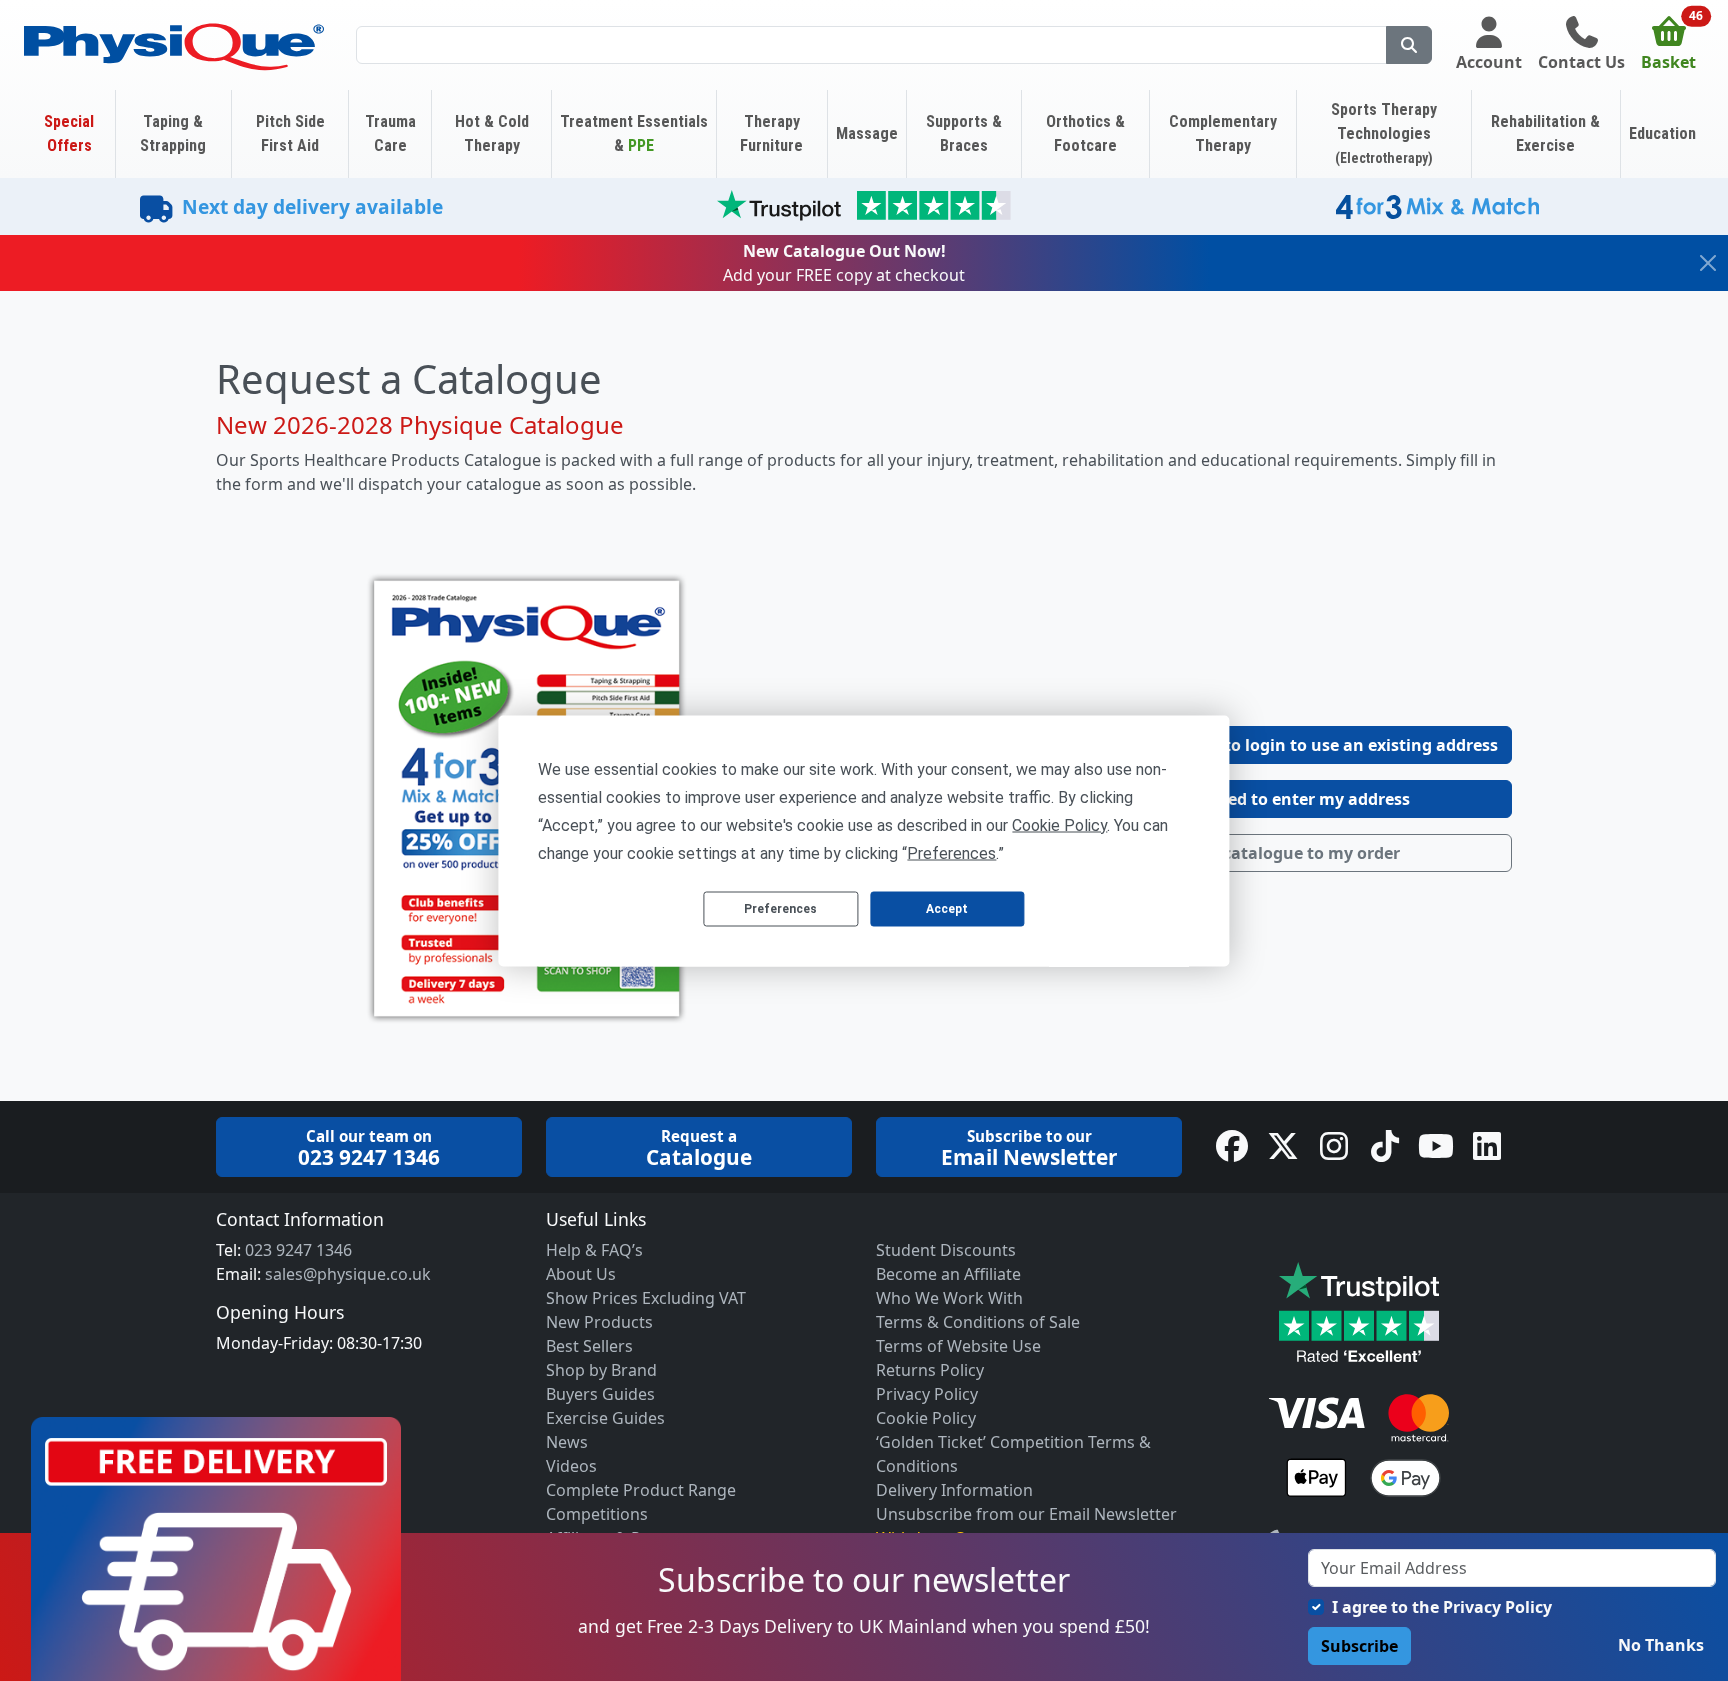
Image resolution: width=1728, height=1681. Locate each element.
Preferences (780, 909)
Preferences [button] (951, 852)
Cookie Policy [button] (1059, 824)
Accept (947, 909)
